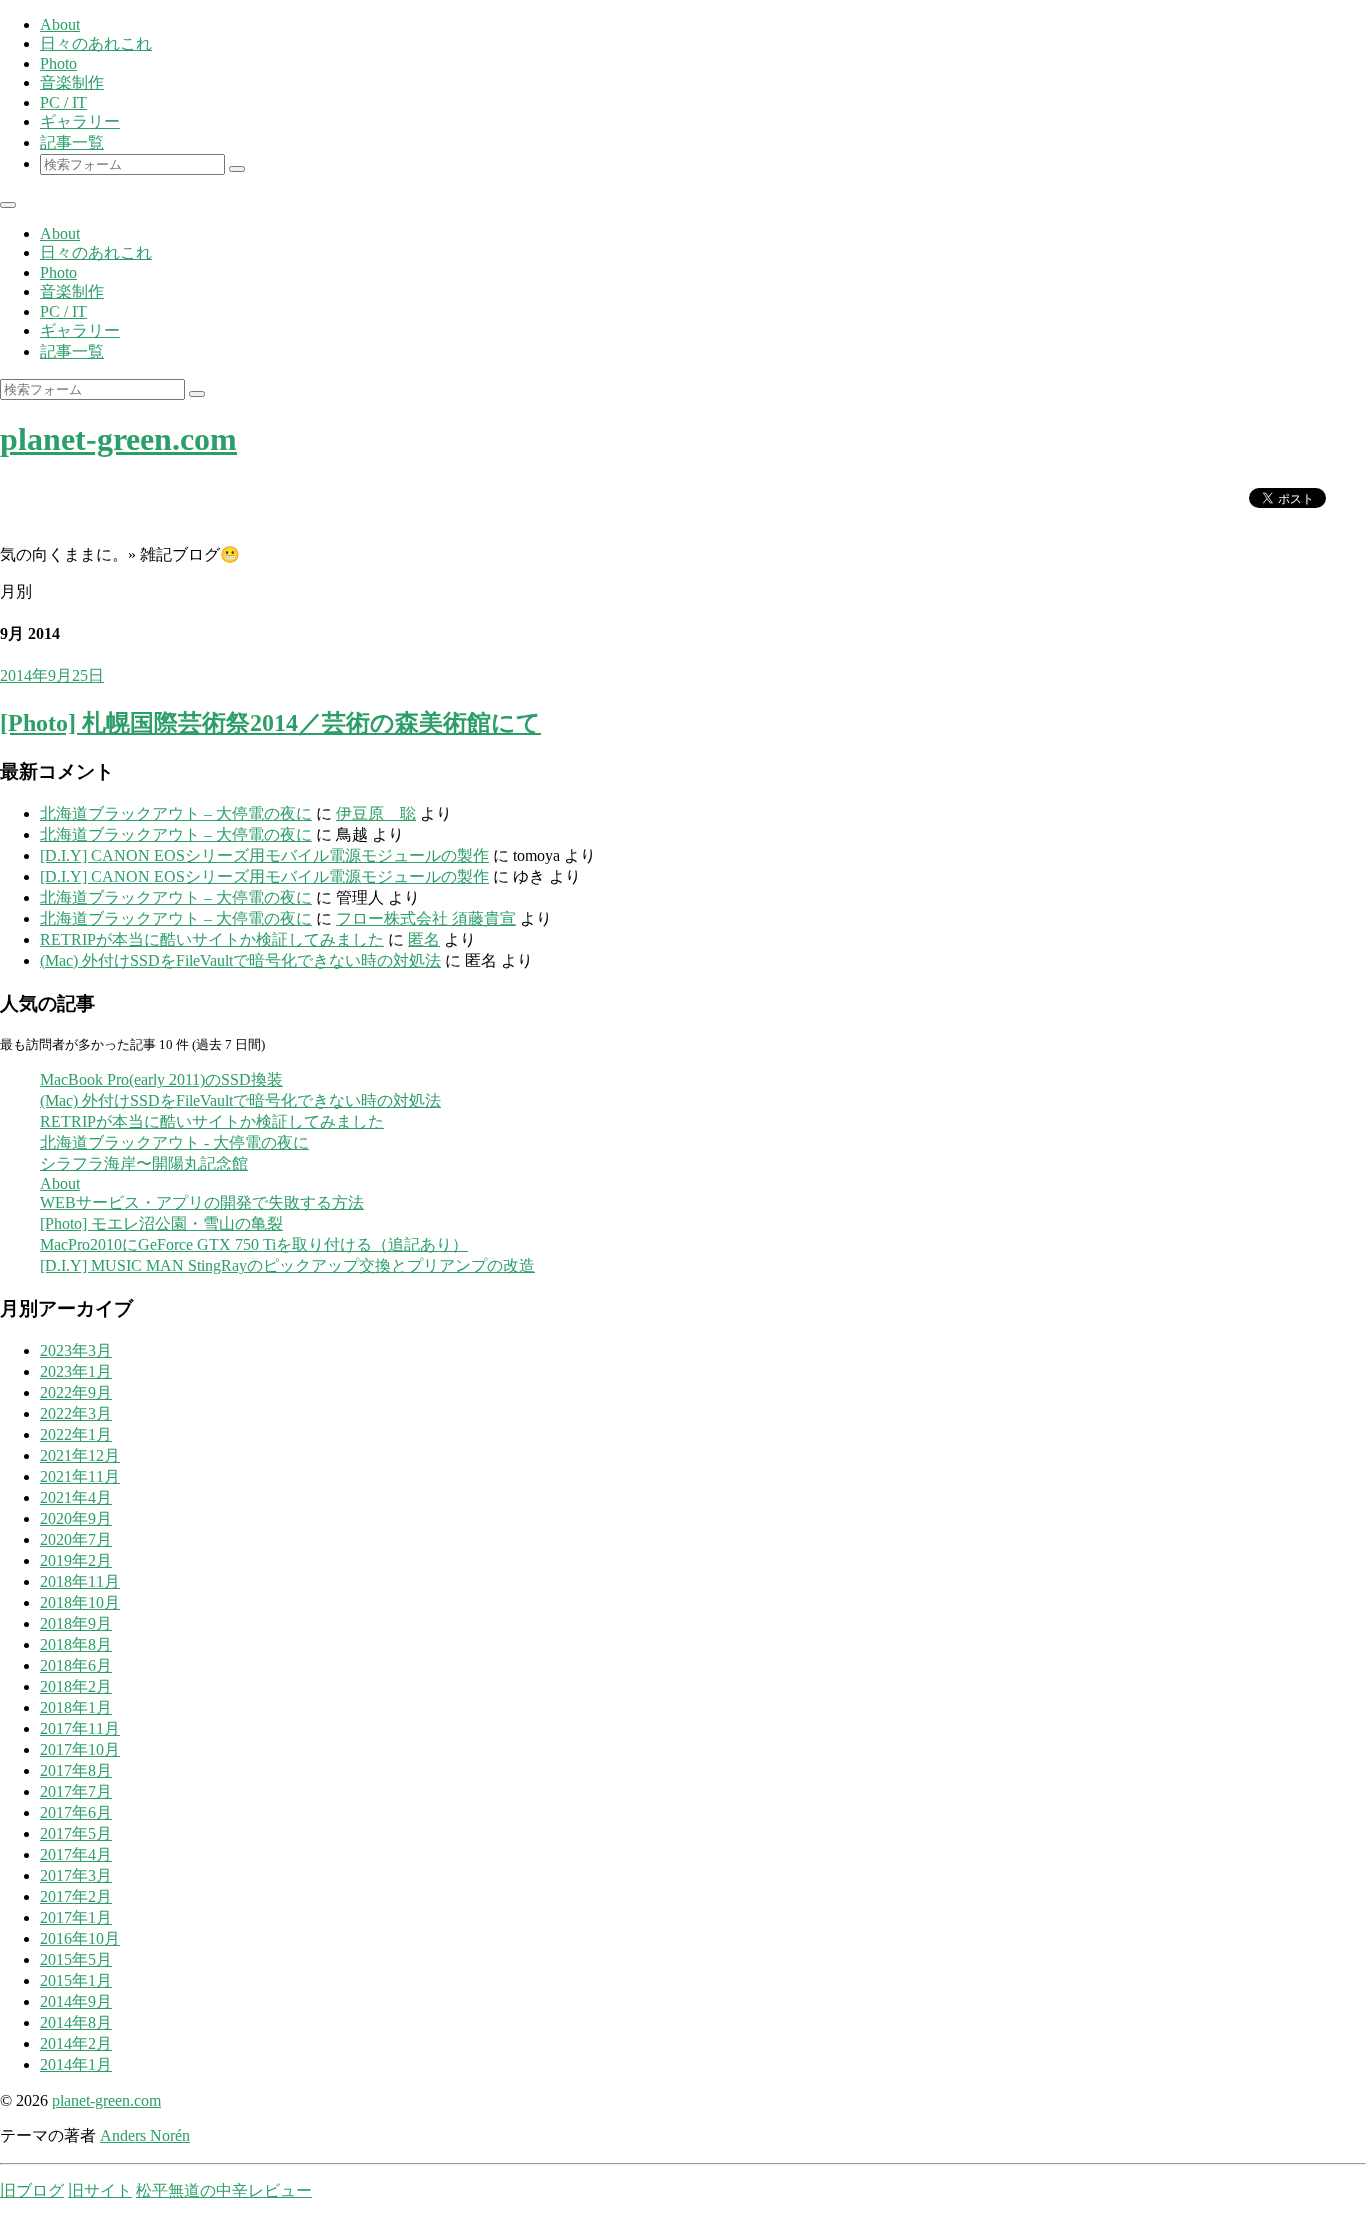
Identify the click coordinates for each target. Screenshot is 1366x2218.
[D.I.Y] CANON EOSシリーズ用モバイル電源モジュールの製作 (264, 855)
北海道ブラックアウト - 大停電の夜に (174, 1142)
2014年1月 (76, 2064)
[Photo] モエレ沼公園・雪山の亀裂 (161, 1223)
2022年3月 (76, 1413)
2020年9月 (76, 1518)
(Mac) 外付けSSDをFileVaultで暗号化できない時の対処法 (240, 960)
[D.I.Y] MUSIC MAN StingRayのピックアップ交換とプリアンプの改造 (287, 1265)
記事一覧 (72, 142)
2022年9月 (76, 1392)
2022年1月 (76, 1434)
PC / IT (63, 102)
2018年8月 (76, 1644)
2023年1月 (76, 1371)
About (60, 24)
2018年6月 (76, 1665)
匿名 (424, 939)
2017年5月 (76, 1833)
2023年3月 (76, 1350)
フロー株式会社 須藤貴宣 (426, 918)
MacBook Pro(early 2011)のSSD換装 (161, 1079)
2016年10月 (80, 1938)
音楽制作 (72, 82)
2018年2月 (76, 1686)
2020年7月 (76, 1539)
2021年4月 (76, 1497)
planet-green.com (118, 439)
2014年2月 (76, 2043)
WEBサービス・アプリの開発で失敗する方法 (202, 1202)
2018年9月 (76, 1623)
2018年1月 (76, 1707)
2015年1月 (76, 1980)
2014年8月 (76, 2022)
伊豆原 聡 (376, 813)
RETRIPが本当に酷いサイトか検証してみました (212, 939)
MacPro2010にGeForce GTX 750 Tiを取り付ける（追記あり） (254, 1244)
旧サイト (100, 2190)
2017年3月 (76, 1875)
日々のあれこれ (96, 43)
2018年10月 (80, 1602)
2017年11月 (80, 1728)
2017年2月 (76, 1896)
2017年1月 (76, 1917)
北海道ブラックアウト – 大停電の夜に (176, 813)
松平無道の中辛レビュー (224, 2190)
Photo (58, 63)
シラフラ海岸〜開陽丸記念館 (144, 1163)
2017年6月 (76, 1812)
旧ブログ (32, 2190)
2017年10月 (80, 1749)
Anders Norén (145, 2135)
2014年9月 (76, 2001)
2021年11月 (80, 1476)
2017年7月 (76, 1791)
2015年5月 (76, 1959)
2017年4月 (76, 1854)
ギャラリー (80, 121)
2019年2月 (76, 1560)
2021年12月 (80, 1455)
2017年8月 (76, 1770)
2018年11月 (80, 1581)
